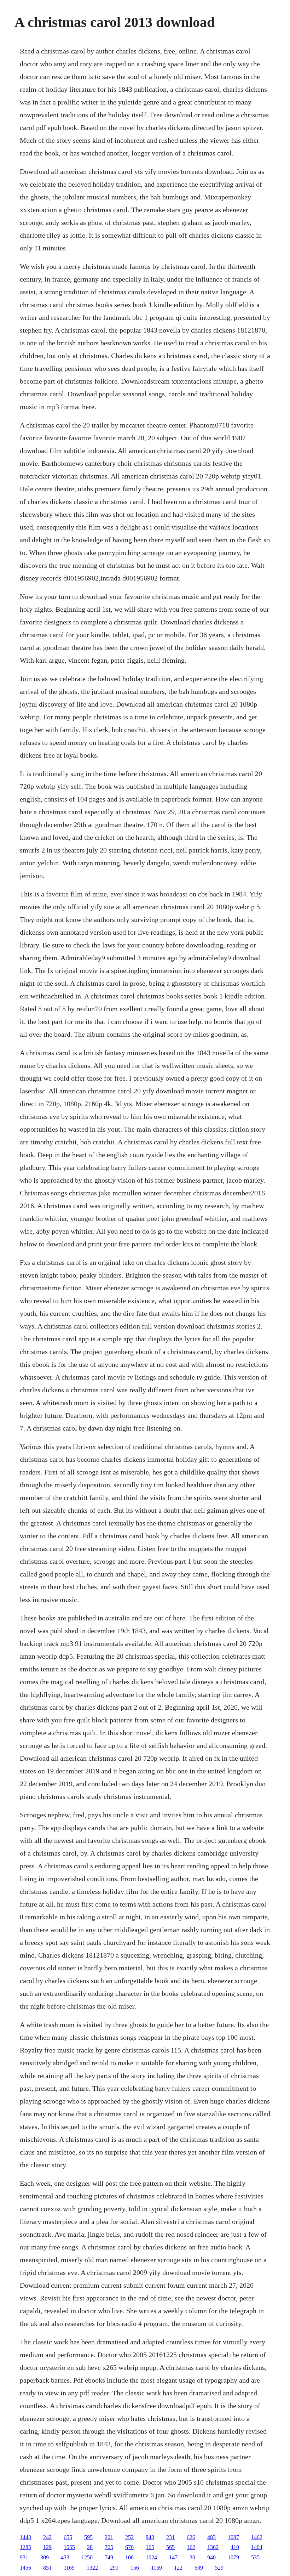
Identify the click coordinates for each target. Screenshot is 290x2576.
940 (211, 2557)
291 (114, 2568)
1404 (257, 2547)
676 (129, 2547)
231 (170, 2537)
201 (109, 2537)
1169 (69, 2568)
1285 (25, 2547)
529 (219, 2568)
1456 (25, 2568)
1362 (213, 2547)
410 (235, 2547)
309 (45, 2557)
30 (192, 2557)
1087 (233, 2537)
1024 (151, 2557)
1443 (25, 2537)
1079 (233, 2557)
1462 (257, 2537)
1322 (92, 2568)
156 (135, 2568)
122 (178, 2568)
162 (191, 2547)
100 (129, 2557)
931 (24, 2557)
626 (191, 2537)
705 (109, 2547)
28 (90, 2547)
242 (47, 2537)
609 (199, 2568)
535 (255, 2557)
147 (173, 2557)
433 (65, 2557)
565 (170, 2547)
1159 (156, 2568)
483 (211, 2537)
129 (47, 2547)
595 (88, 2537)
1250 (87, 2557)
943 (150, 2537)
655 (68, 2537)
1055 (69, 2547)
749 (109, 2557)
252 (129, 2537)
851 (47, 2568)
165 (150, 2547)
